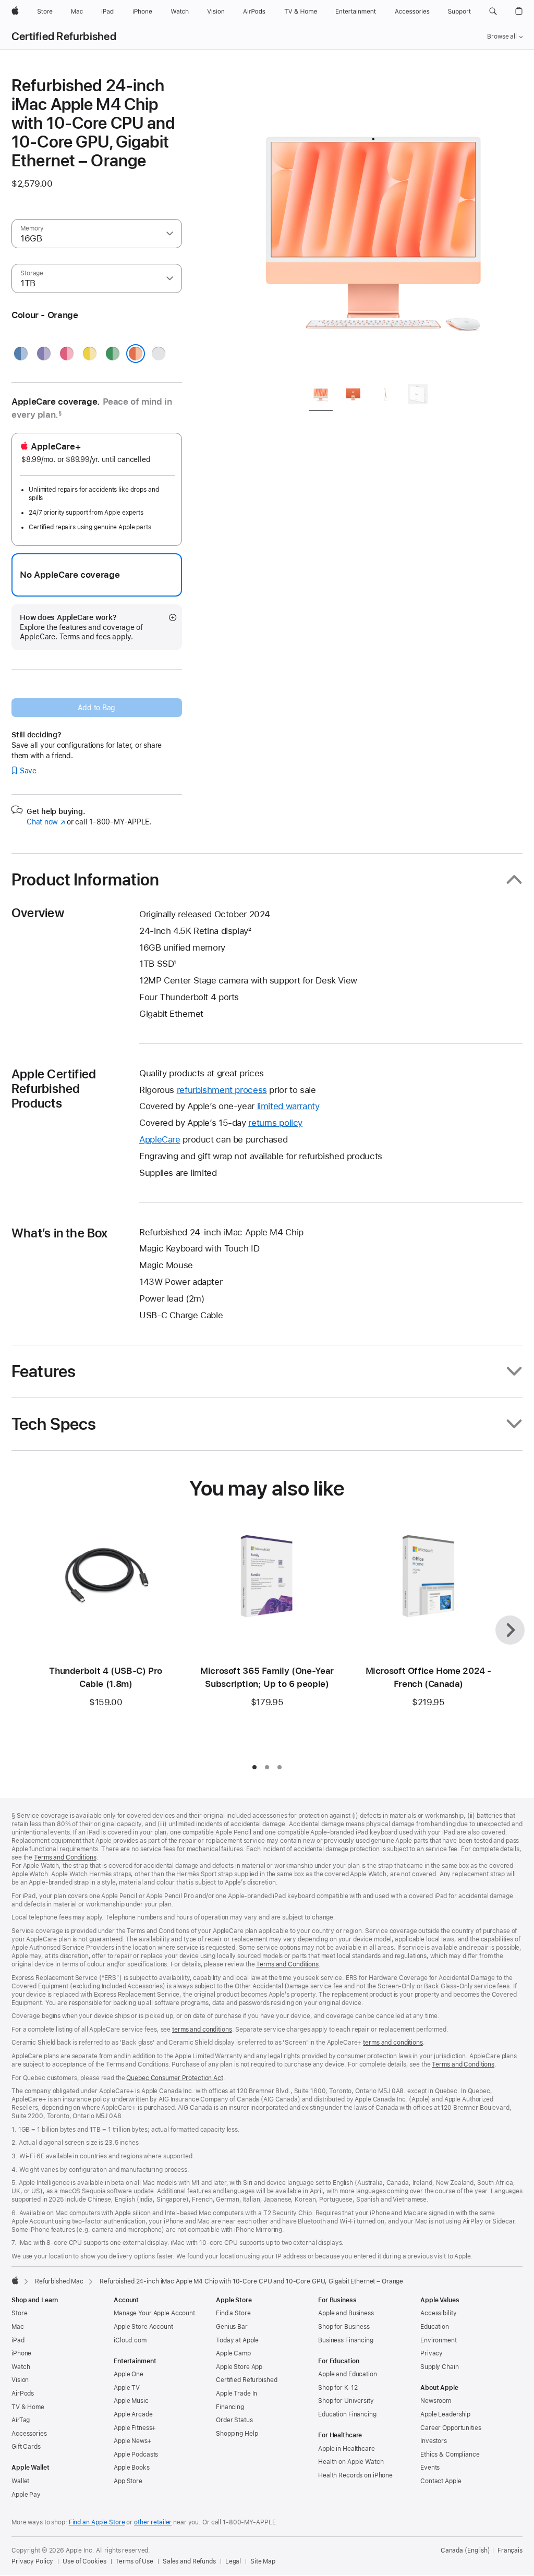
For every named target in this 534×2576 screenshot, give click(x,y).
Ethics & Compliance (450, 2455)
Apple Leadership (445, 2414)
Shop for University (346, 2401)
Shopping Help (237, 2434)
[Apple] (15, 2280)
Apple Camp (233, 2353)
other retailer (153, 2522)
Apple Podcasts (136, 2455)
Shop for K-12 (338, 2388)
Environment (439, 2340)
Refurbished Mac (59, 2281)
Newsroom (436, 2401)
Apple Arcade (133, 2414)
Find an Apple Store (97, 2522)
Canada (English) (465, 2550)
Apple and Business (346, 2313)
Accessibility (438, 2313)
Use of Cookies (84, 2561)
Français (510, 2550)
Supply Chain (440, 2367)
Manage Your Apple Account (154, 2313)
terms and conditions (202, 2030)
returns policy (275, 1123)
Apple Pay (26, 2495)
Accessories (29, 2434)
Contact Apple (441, 2481)
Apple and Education (348, 2374)
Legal (233, 2561)
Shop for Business (344, 2327)
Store (19, 2313)
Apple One (129, 2374)
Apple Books (132, 2468)
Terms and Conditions (65, 1857)
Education (435, 2327)
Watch (21, 2367)
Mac (18, 2327)
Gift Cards (26, 2447)
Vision (20, 2380)
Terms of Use (134, 2561)
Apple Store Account (143, 2327)
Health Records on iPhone (355, 2475)
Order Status (234, 2420)
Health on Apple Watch (351, 2462)
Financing (230, 2407)
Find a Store (233, 2313)
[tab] (321, 396)
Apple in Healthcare (347, 2449)
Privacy (432, 2353)
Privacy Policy (32, 2561)
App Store (128, 2481)
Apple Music (131, 2401)
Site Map (263, 2561)
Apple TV (127, 2388)
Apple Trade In (236, 2393)
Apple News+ (133, 2441)
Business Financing (346, 2340)
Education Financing (347, 2414)
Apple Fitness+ (135, 2428)
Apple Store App (239, 2367)
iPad (18, 2340)
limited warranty (288, 1106)
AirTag (21, 2420)
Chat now (46, 822)
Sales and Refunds (189, 2561)
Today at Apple (237, 2340)
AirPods (23, 2393)
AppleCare (160, 1139)
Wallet (20, 2481)
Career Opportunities (451, 2428)
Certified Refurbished (64, 37)
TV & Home (28, 2407)
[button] (493, 11)
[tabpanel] (373, 225)
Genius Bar (232, 2327)
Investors (434, 2441)
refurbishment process (222, 1090)
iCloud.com (130, 2340)
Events (430, 2468)
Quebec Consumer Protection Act (174, 2078)
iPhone (21, 2353)
